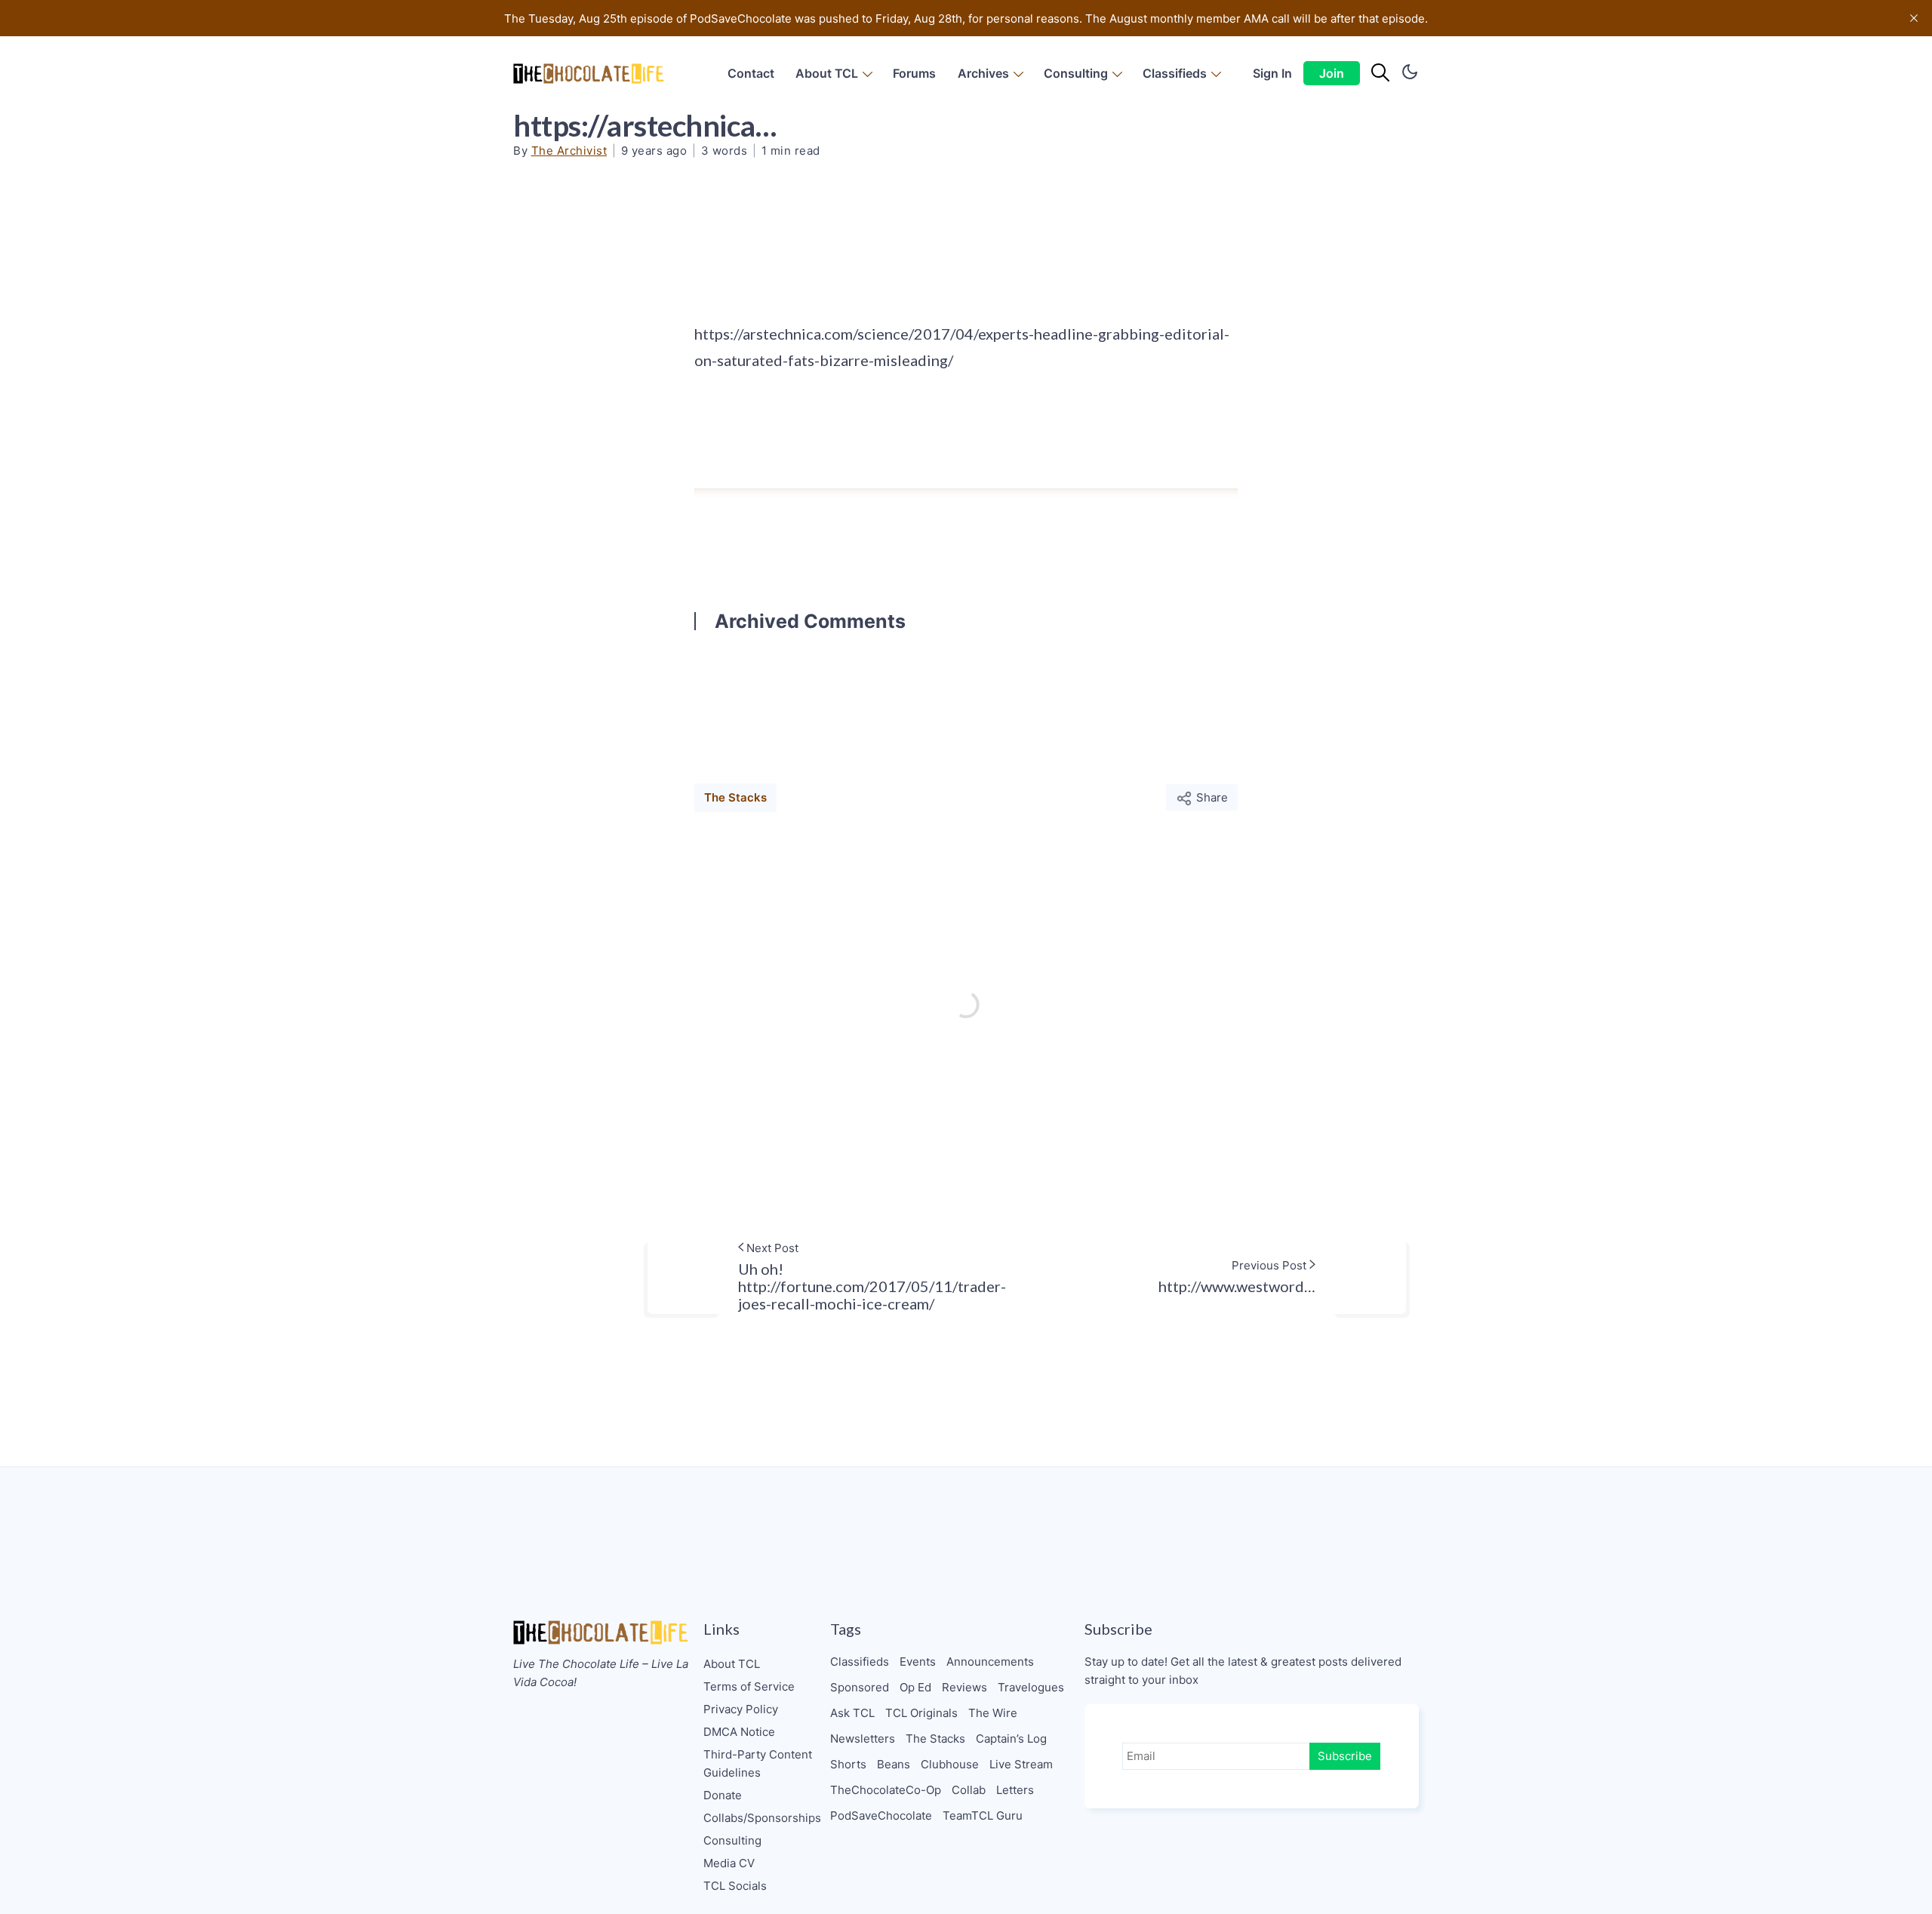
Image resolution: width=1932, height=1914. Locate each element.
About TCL (827, 73)
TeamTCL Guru (983, 1816)
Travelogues (1031, 1687)
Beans (894, 1764)
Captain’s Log (1011, 1739)
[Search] (1380, 73)
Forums (914, 73)
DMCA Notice (739, 1732)
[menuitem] (751, 74)
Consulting (1076, 73)
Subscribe (1345, 1756)
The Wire (993, 1713)
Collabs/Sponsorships (762, 1818)
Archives (983, 73)
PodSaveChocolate (881, 1816)
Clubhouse (950, 1764)
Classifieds (1175, 73)
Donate (723, 1795)
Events (918, 1662)
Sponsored (860, 1687)
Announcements (990, 1662)
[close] (1914, 18)
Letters (1015, 1790)
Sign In (1272, 73)
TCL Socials (735, 1886)
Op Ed (915, 1687)
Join (1332, 73)
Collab (969, 1790)
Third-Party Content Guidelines (758, 1763)
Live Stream (1021, 1764)
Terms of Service (749, 1686)
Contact (751, 73)
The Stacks (735, 797)
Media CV (729, 1863)
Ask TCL (852, 1713)
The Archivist (569, 151)
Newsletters (863, 1739)
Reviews (964, 1687)
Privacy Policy (741, 1709)
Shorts (848, 1764)
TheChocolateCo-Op (886, 1790)
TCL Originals (921, 1713)
